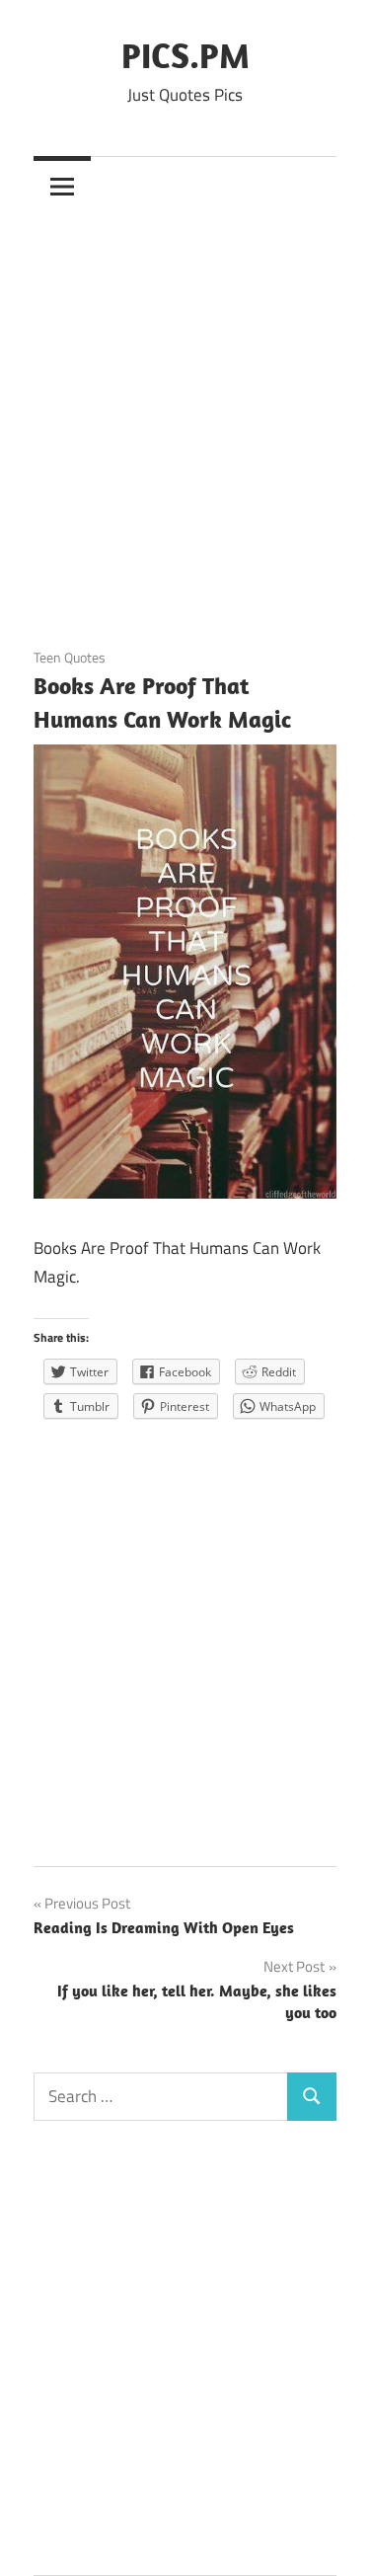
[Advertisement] (185, 410)
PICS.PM (185, 55)
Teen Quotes (70, 657)
